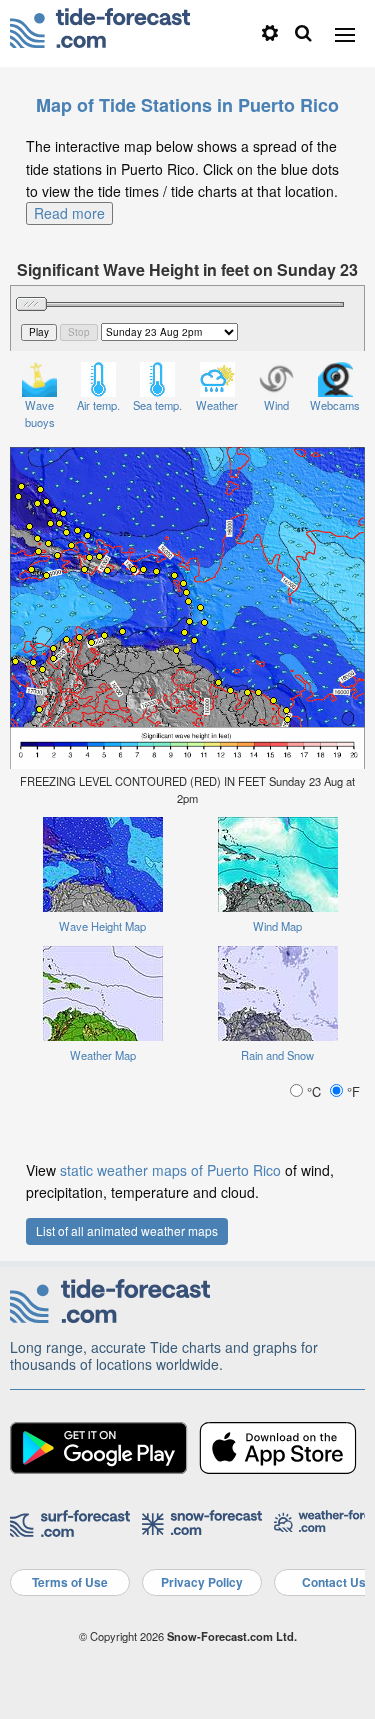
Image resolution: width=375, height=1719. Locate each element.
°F (351, 1091)
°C (314, 1091)
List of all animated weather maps (127, 1230)
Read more (69, 213)
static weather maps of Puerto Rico (170, 1170)
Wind (276, 405)
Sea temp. (157, 405)
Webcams (335, 405)
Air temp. (98, 405)
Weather (217, 405)
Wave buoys (40, 413)
